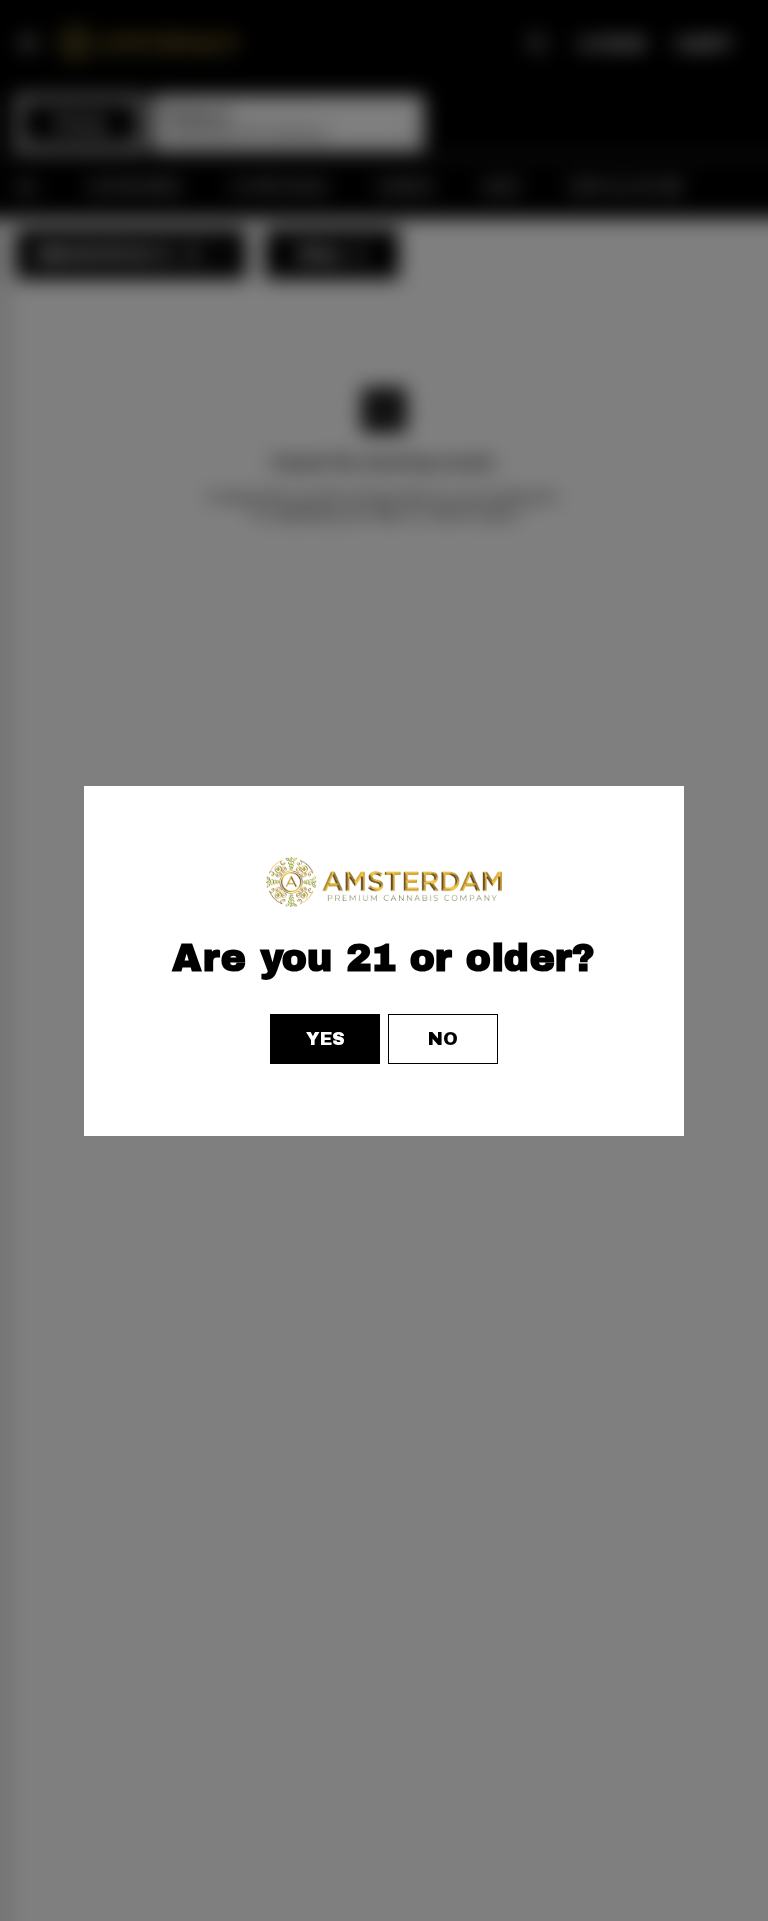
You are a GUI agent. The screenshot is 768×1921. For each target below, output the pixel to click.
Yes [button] (325, 1039)
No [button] (443, 1039)
